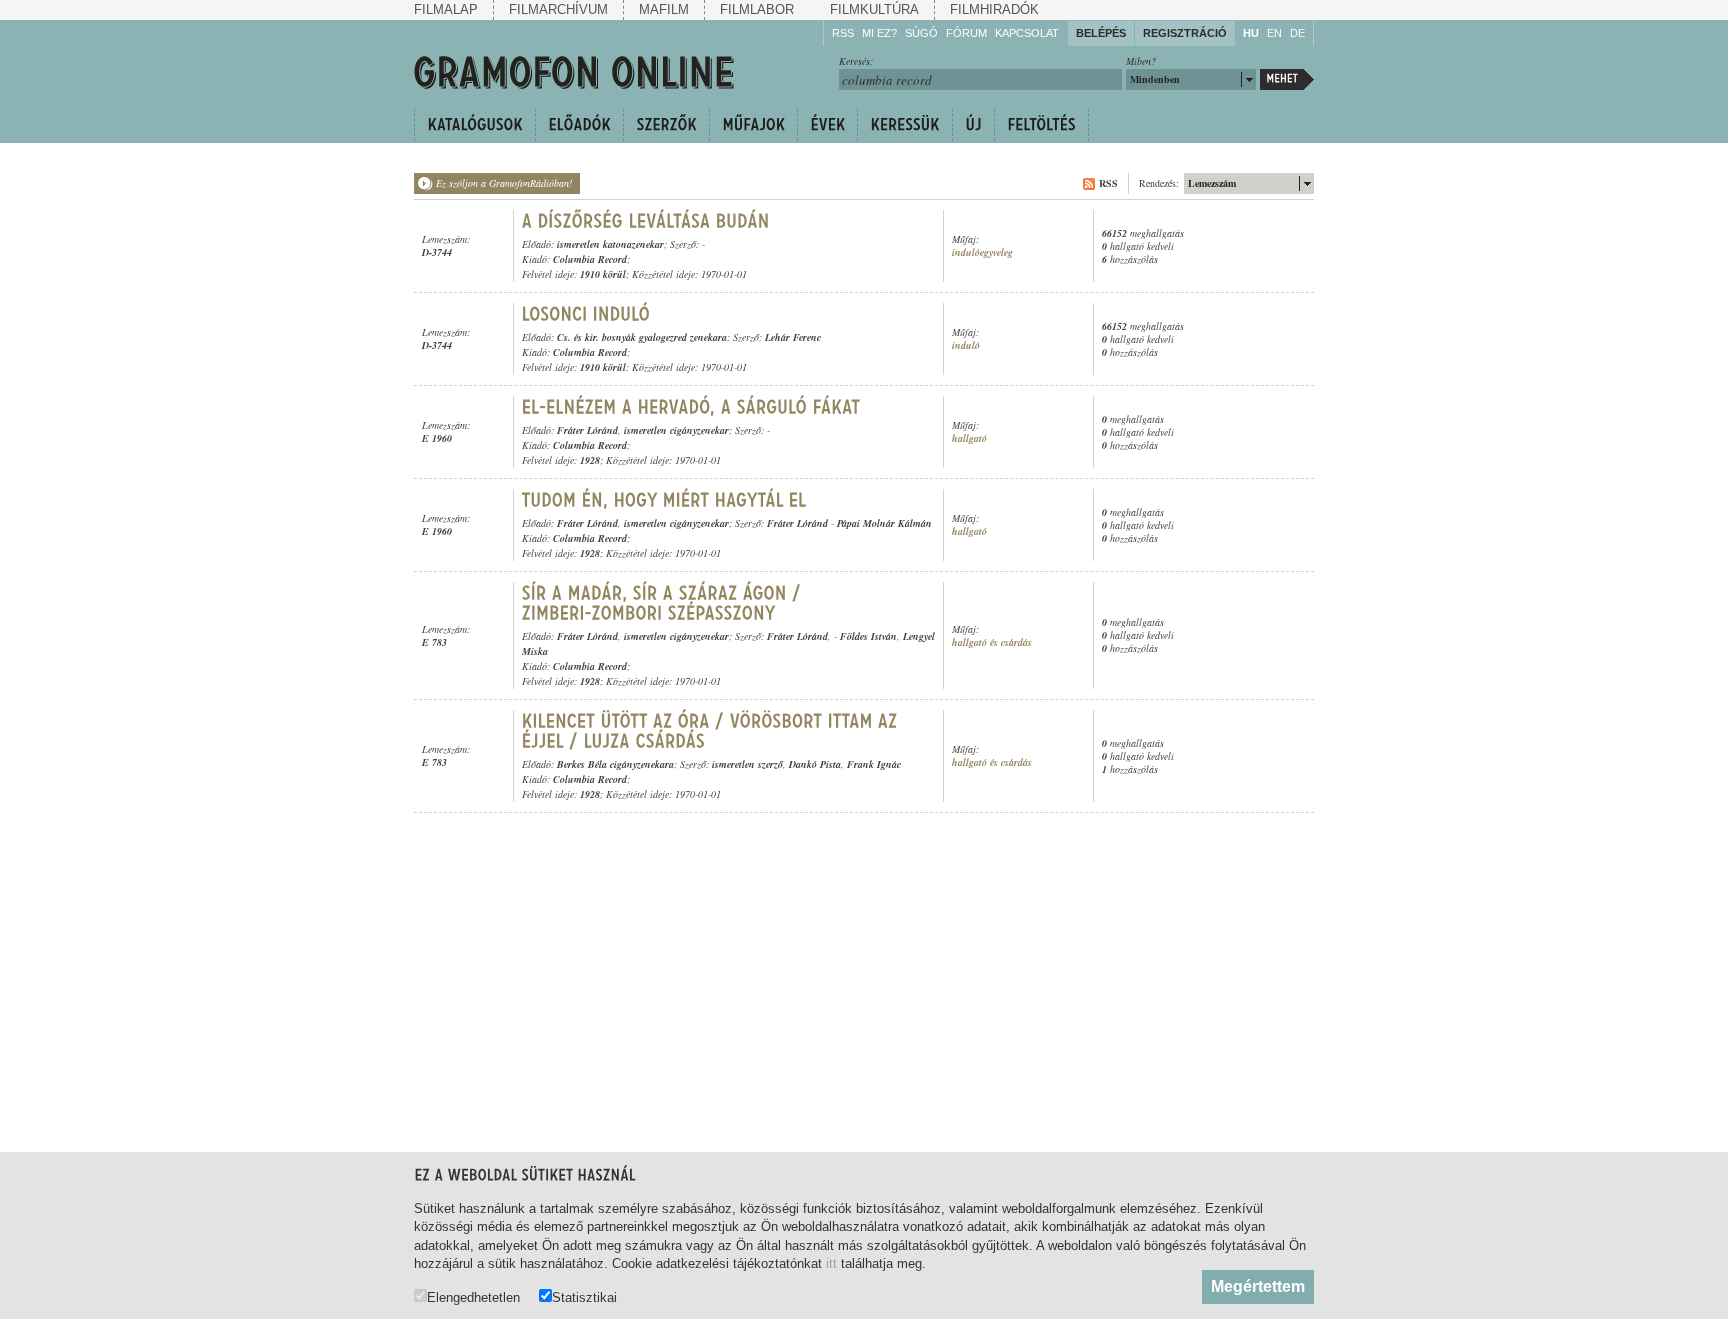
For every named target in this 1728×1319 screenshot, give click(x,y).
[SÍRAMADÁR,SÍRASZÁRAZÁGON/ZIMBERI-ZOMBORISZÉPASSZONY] (664, 603)
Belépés (1101, 33)
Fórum (966, 33)
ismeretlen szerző (747, 764)
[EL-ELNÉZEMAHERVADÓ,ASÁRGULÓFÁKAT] (691, 407)
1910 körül (603, 274)
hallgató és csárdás (992, 642)
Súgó (921, 33)
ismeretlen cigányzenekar (676, 430)
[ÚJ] (973, 125)
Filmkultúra (874, 9)
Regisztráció (1185, 33)
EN (1274, 33)
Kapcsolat (1027, 33)
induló (966, 345)
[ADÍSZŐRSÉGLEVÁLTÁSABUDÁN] (646, 221)
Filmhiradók (994, 9)
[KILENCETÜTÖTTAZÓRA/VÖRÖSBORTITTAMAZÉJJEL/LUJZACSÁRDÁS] (712, 731)
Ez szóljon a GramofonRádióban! (504, 183)
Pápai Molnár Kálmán (884, 523)
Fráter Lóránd (587, 430)
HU (1251, 33)
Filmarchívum (558, 9)
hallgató (969, 438)
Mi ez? (879, 33)
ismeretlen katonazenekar (610, 244)
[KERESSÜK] (904, 125)
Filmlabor (757, 9)
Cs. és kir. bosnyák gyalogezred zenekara (642, 337)
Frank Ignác (874, 764)
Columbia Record (590, 259)
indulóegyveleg (982, 252)
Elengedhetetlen (473, 1297)
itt (831, 1263)
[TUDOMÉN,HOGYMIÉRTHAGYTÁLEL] (664, 500)
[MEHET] (1287, 79)
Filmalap (446, 9)
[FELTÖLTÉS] (1041, 125)
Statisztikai (584, 1297)
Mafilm (664, 9)
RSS (843, 33)
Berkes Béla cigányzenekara (615, 764)
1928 (590, 460)
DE (1297, 33)
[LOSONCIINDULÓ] (586, 314)
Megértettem (1258, 1286)
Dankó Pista (815, 764)
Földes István (868, 636)
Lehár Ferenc (793, 337)
